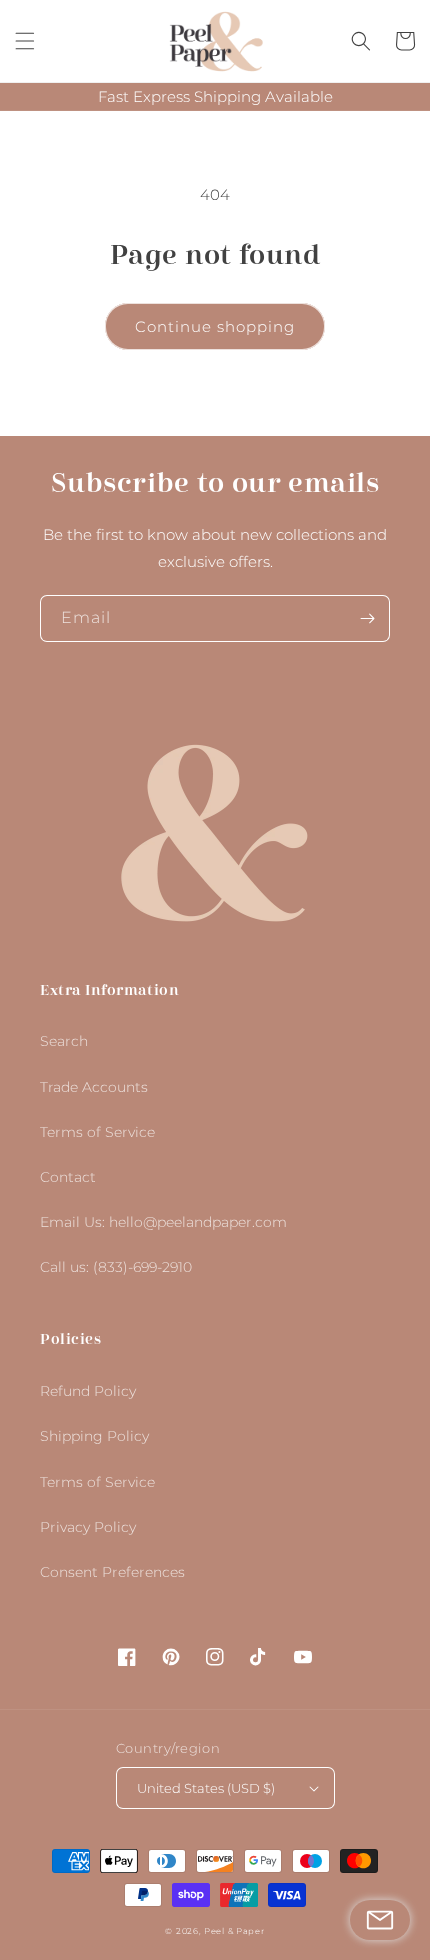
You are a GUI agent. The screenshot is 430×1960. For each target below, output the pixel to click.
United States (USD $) (206, 1788)
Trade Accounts (94, 1087)
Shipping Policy (94, 1436)
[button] (25, 41)
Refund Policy (88, 1391)
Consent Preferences (112, 1572)
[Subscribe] (367, 618)
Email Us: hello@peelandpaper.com (163, 1222)
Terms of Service (97, 1132)
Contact (68, 1177)
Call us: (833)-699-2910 (116, 1267)
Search (64, 1041)
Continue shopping (215, 326)
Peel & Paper (234, 1931)
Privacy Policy (88, 1527)
